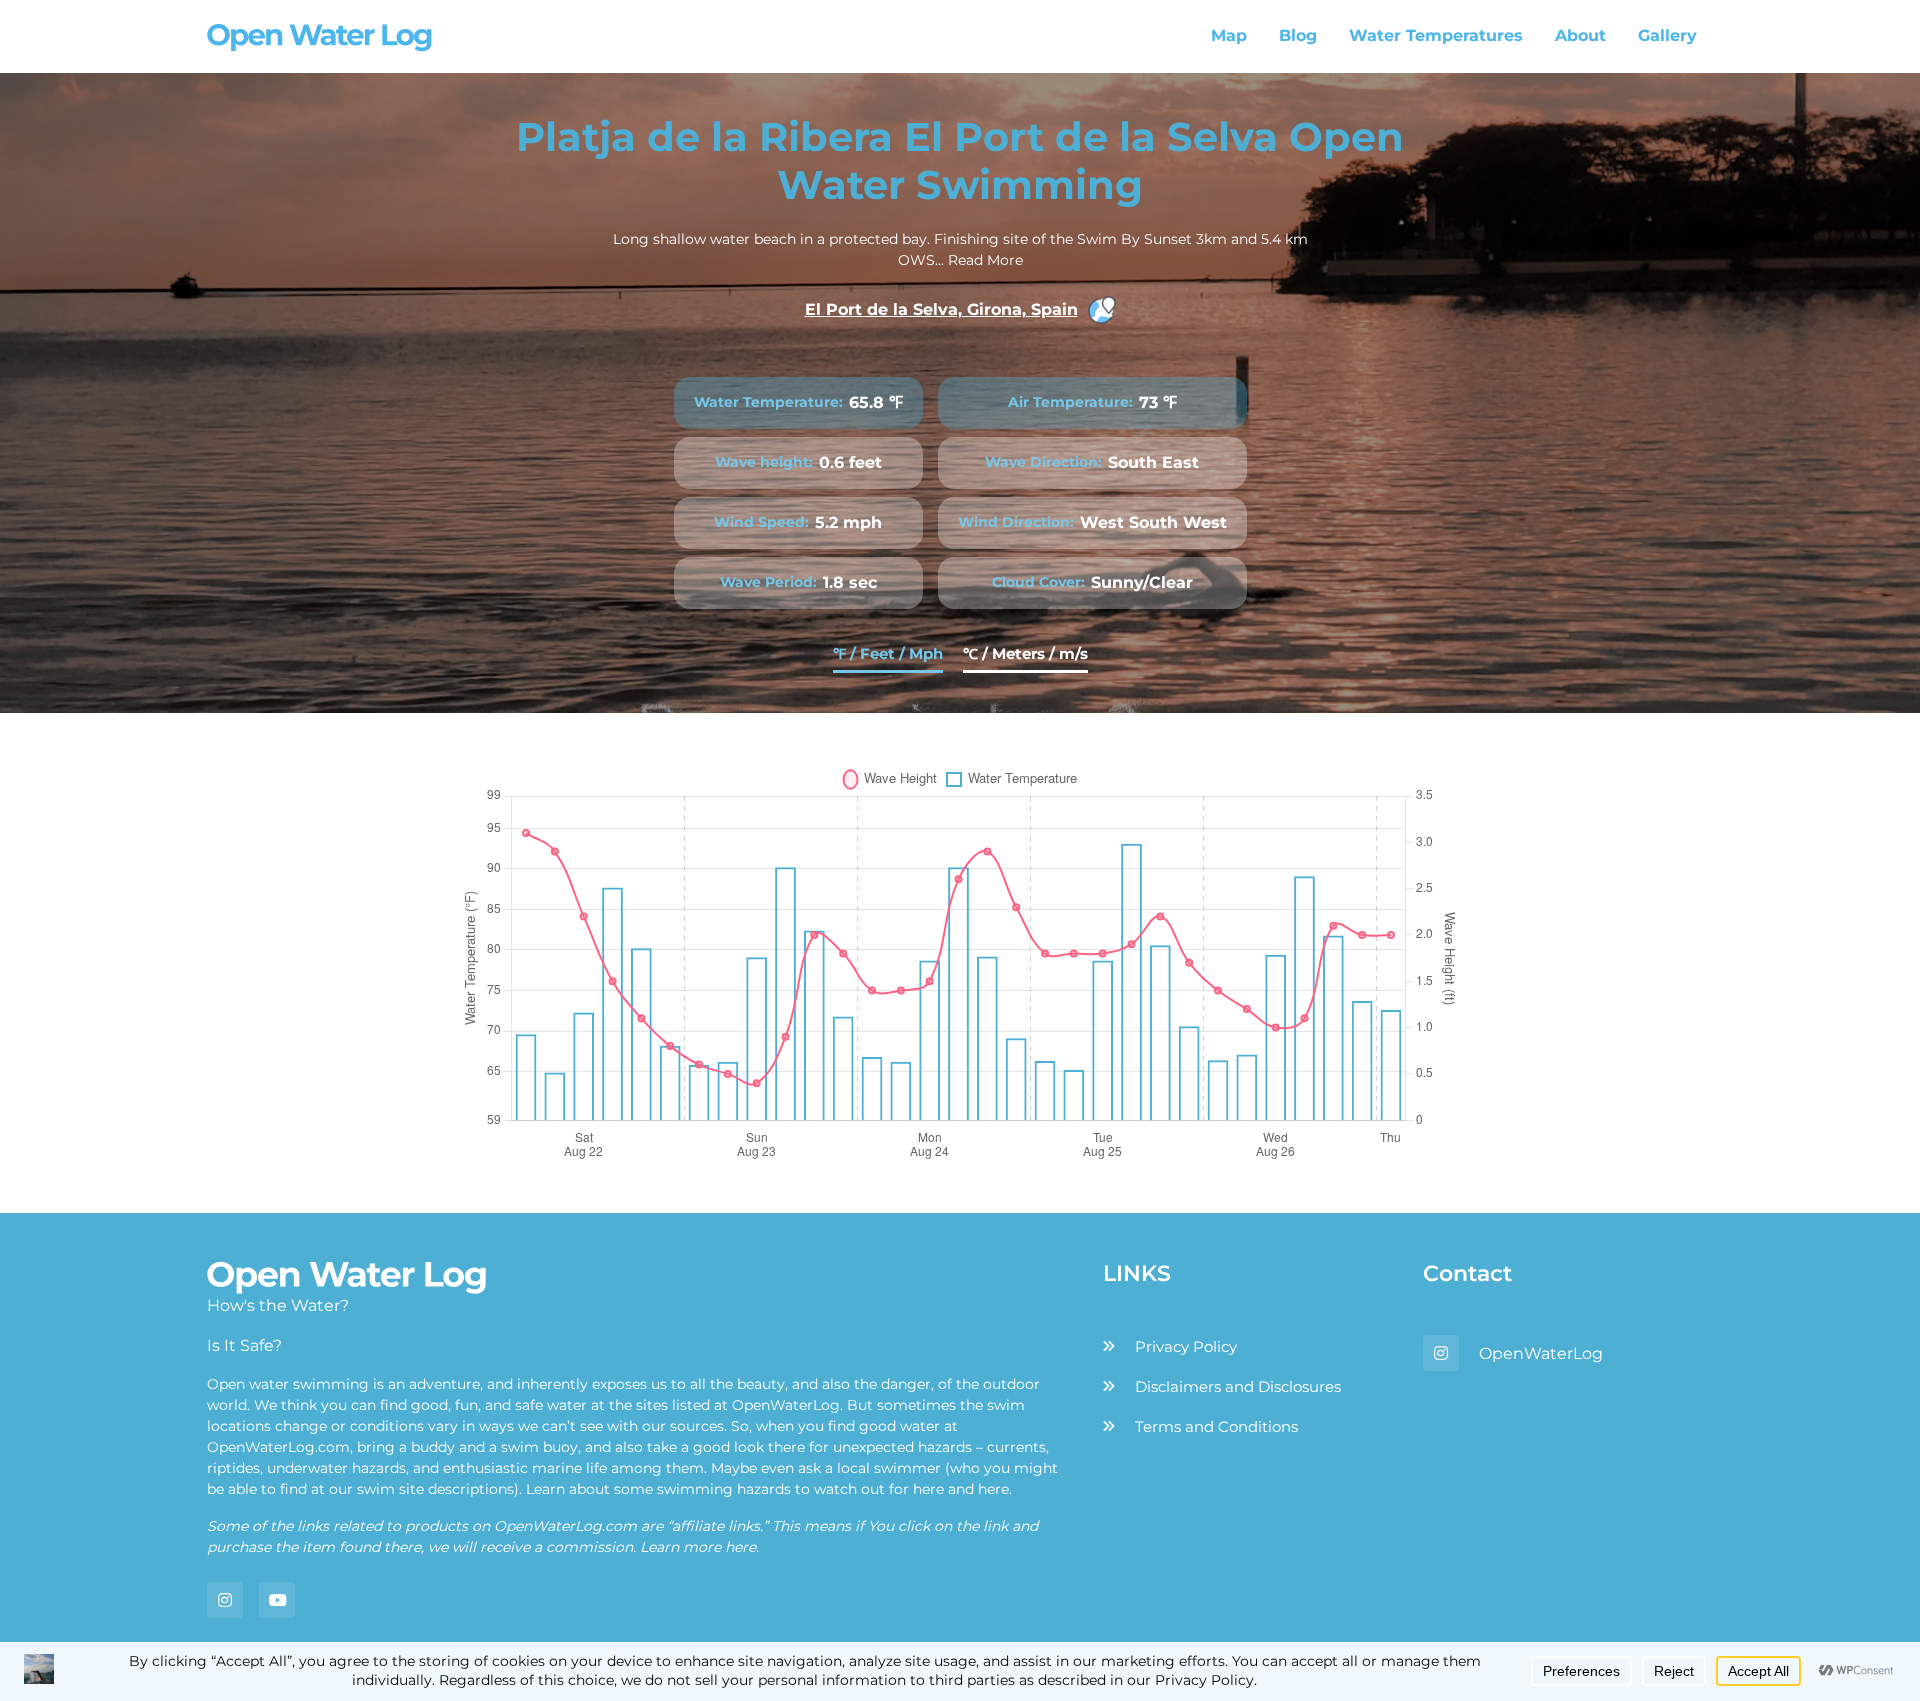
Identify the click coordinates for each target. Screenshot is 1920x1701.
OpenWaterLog (1541, 1353)
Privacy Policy (1186, 1346)
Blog (1298, 35)
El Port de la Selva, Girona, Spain (941, 309)
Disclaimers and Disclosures (1238, 1386)
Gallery (1667, 35)
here (928, 1489)
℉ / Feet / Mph (888, 653)
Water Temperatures (1436, 35)
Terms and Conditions (1216, 1426)
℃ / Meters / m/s (1025, 653)
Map (1229, 35)
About (1580, 35)
